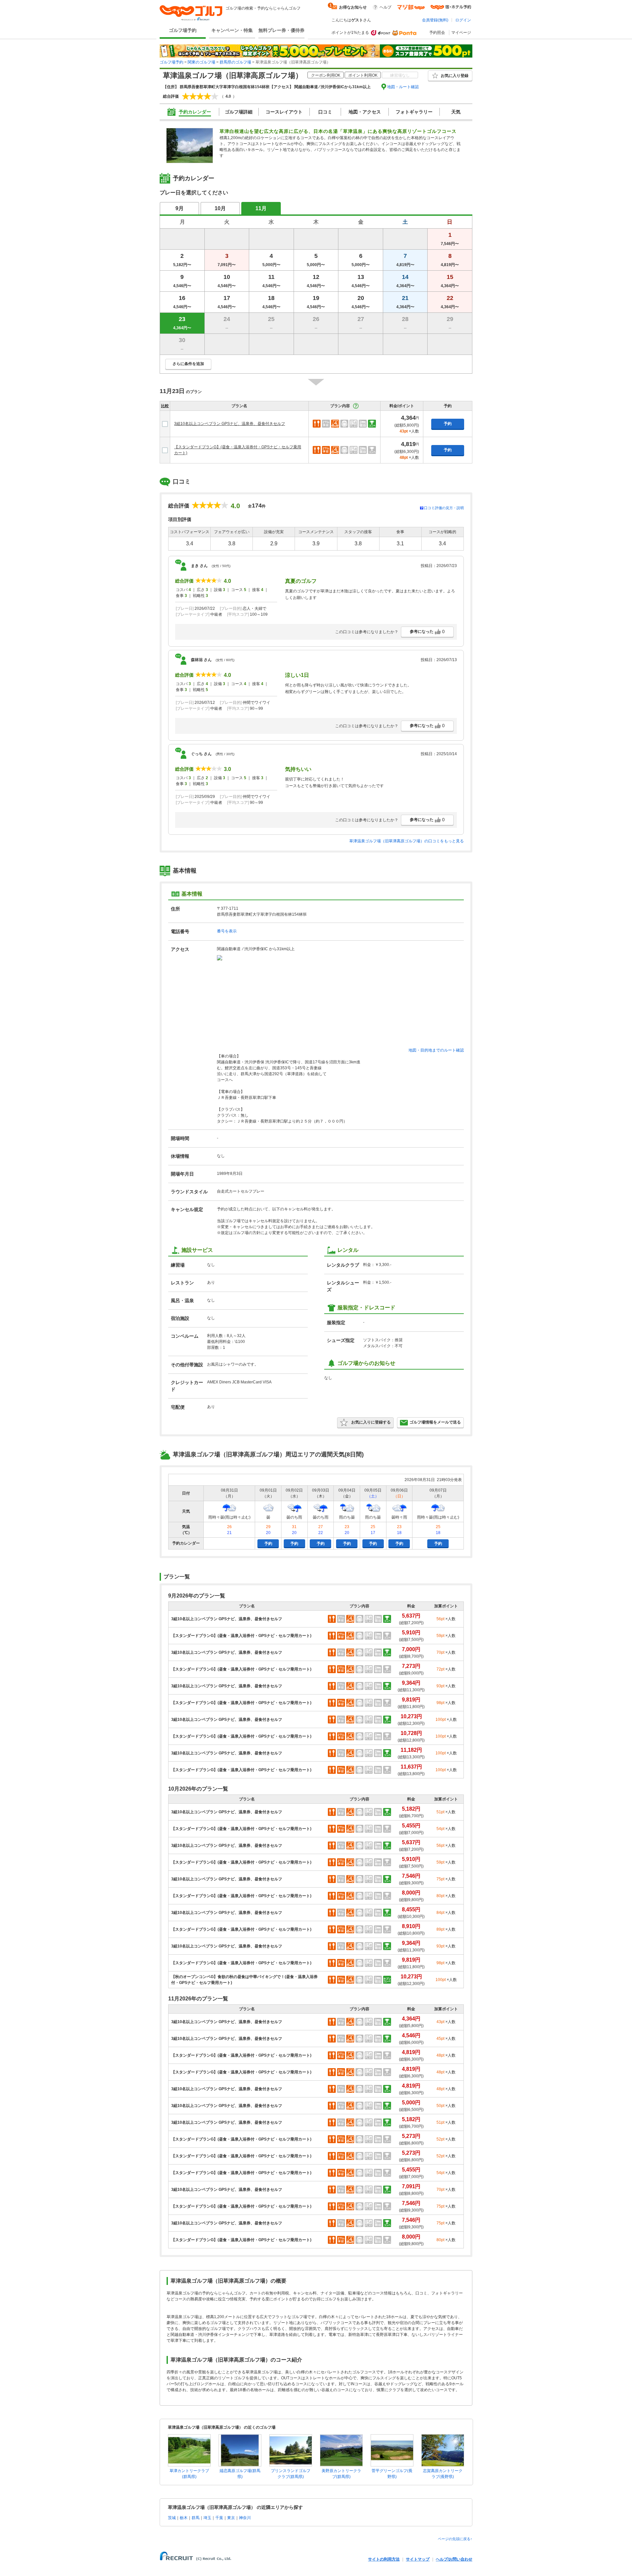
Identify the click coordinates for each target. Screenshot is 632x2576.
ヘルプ (385, 7)
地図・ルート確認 (403, 87)
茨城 (172, 2518)
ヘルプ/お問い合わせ (454, 2559)
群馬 (196, 2518)
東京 (231, 2518)
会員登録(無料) (435, 20)
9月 (180, 208)
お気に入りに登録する (371, 1422)
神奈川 (245, 2518)
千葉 (219, 2518)
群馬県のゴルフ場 (235, 62)
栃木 (184, 2518)
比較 (165, 406)
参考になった (427, 632)
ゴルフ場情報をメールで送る (435, 1422)
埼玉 (207, 2518)
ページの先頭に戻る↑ (455, 2539)
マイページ (461, 33)
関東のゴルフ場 (201, 62)
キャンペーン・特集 (232, 30)
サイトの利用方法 (384, 2559)
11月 (261, 208)
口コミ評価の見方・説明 (444, 508)
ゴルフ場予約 (183, 30)
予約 (448, 424)
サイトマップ (418, 2559)
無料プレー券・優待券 (281, 30)
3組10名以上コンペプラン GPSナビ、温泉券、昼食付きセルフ (230, 424)
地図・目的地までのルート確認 (436, 1050)
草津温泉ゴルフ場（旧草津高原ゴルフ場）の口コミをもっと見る (407, 841)
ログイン (463, 20)
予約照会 (437, 33)
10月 (220, 208)
